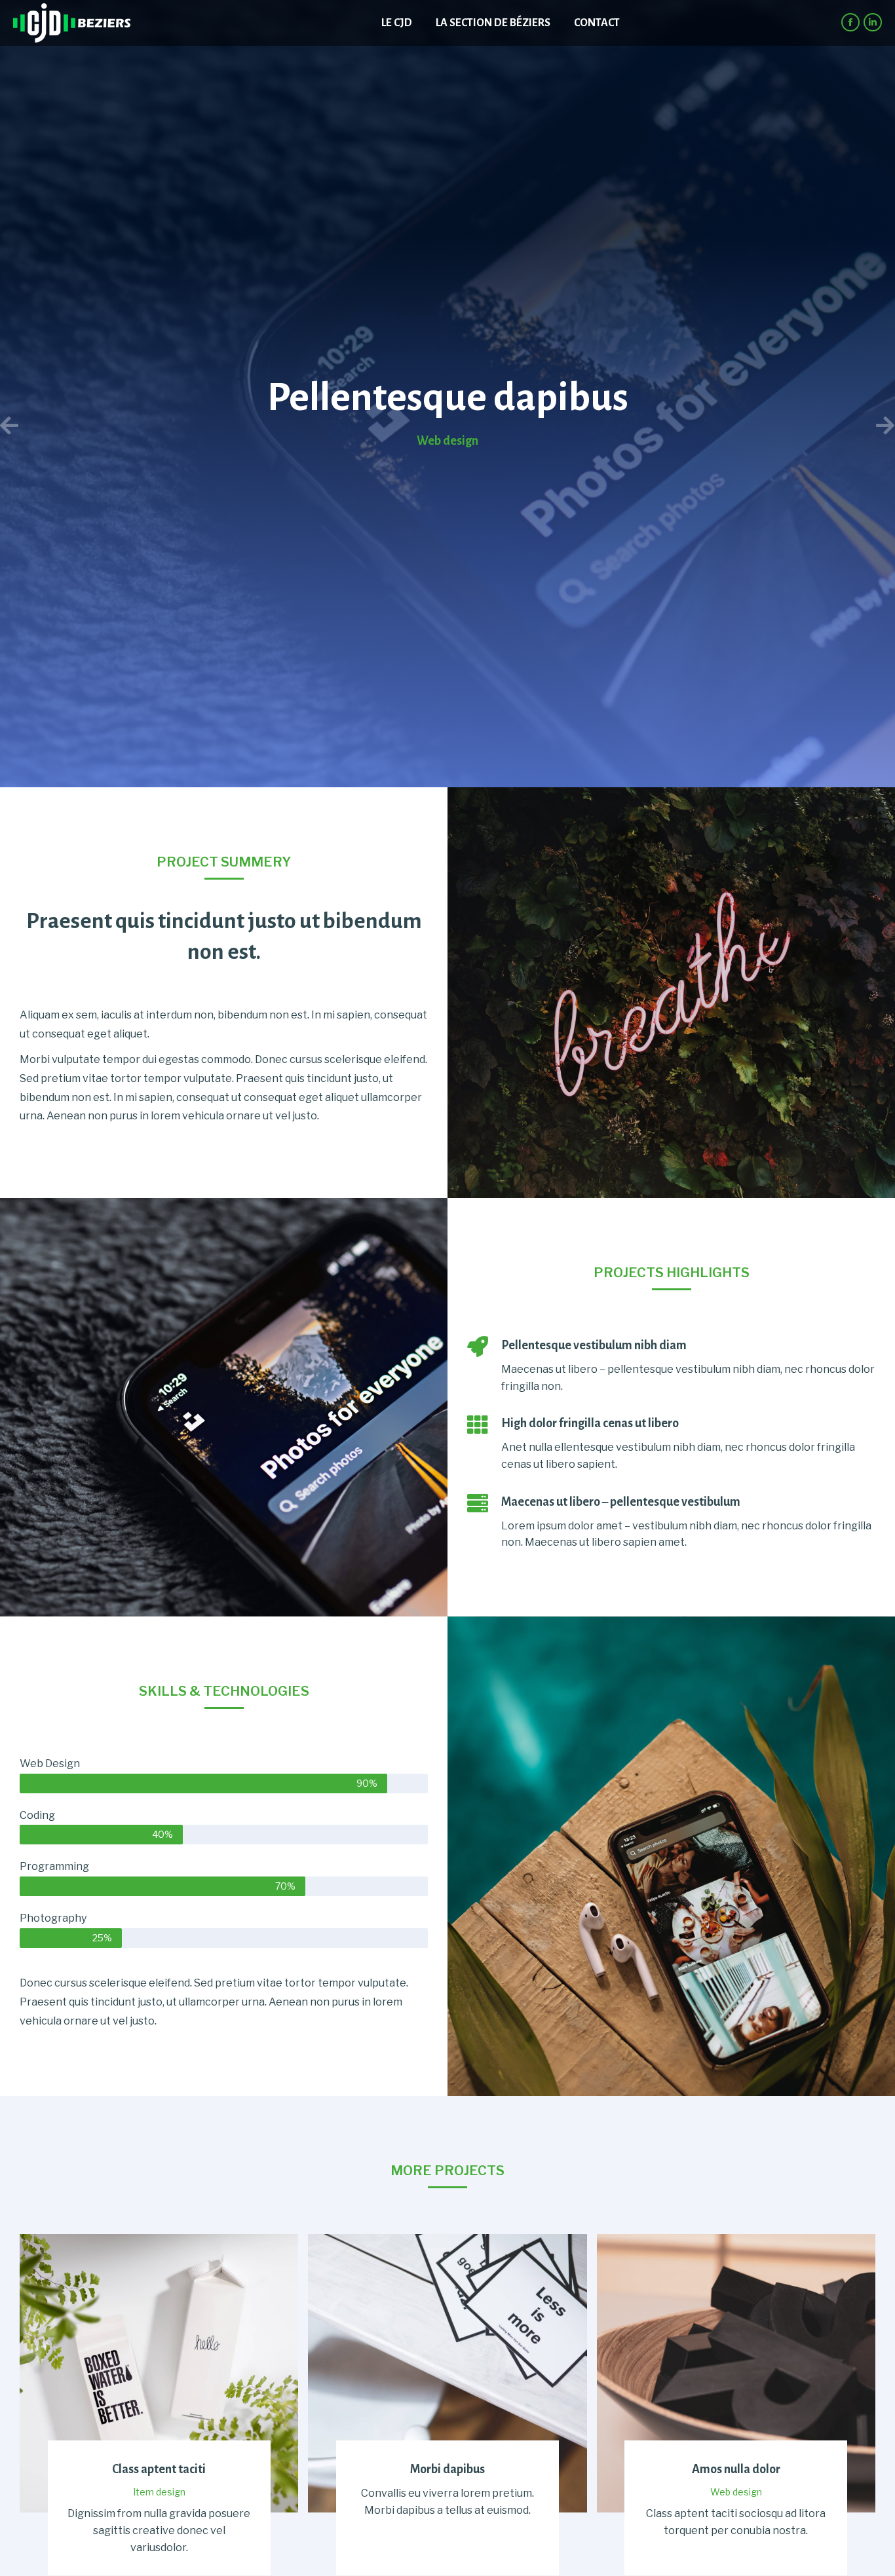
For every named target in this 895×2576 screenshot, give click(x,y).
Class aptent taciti (159, 2470)
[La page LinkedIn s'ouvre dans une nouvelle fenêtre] (873, 22)
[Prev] (224, 426)
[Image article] (159, 2373)
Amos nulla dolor (736, 2470)
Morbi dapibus (447, 2470)
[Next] (671, 426)
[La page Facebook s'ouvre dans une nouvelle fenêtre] (850, 22)
